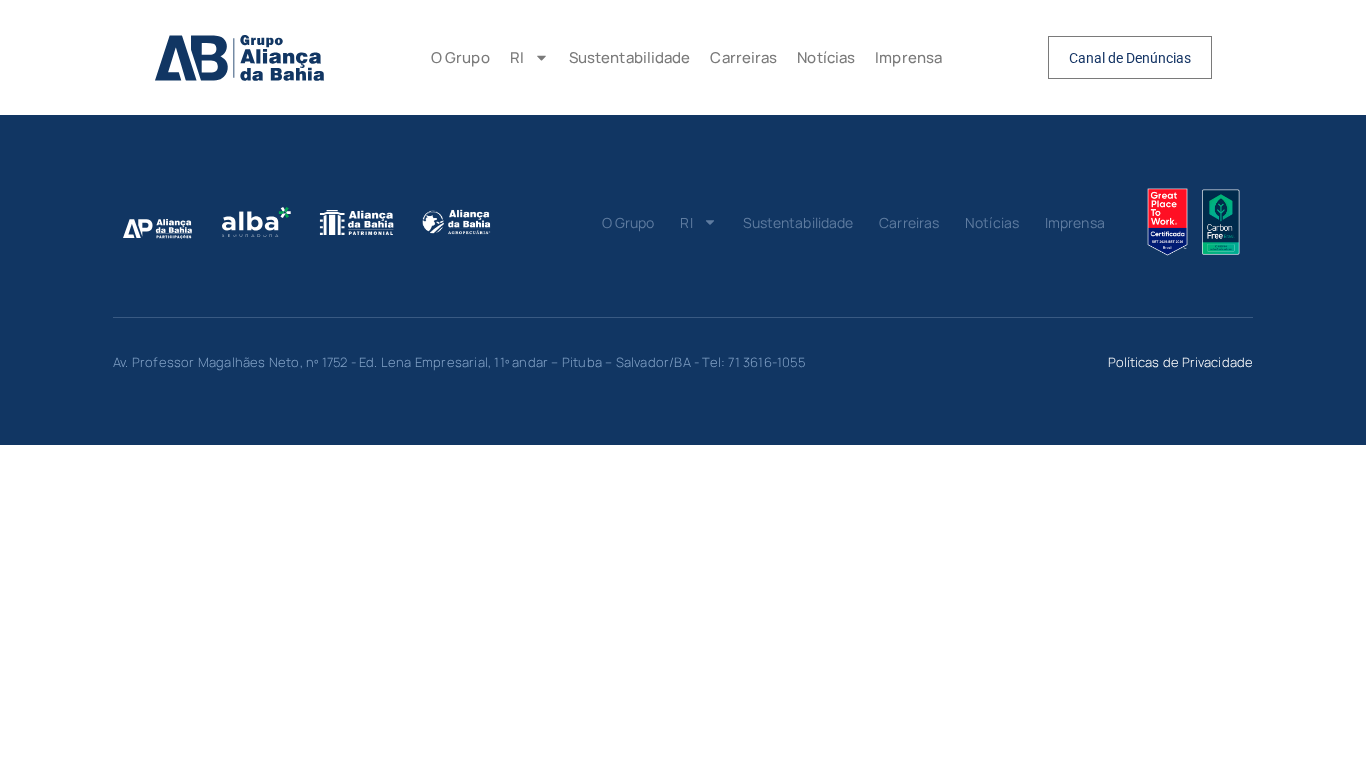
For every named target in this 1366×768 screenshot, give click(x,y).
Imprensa (908, 57)
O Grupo (460, 57)
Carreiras (743, 57)
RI (517, 57)
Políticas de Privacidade (1180, 362)
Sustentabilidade (630, 57)
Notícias (826, 57)
